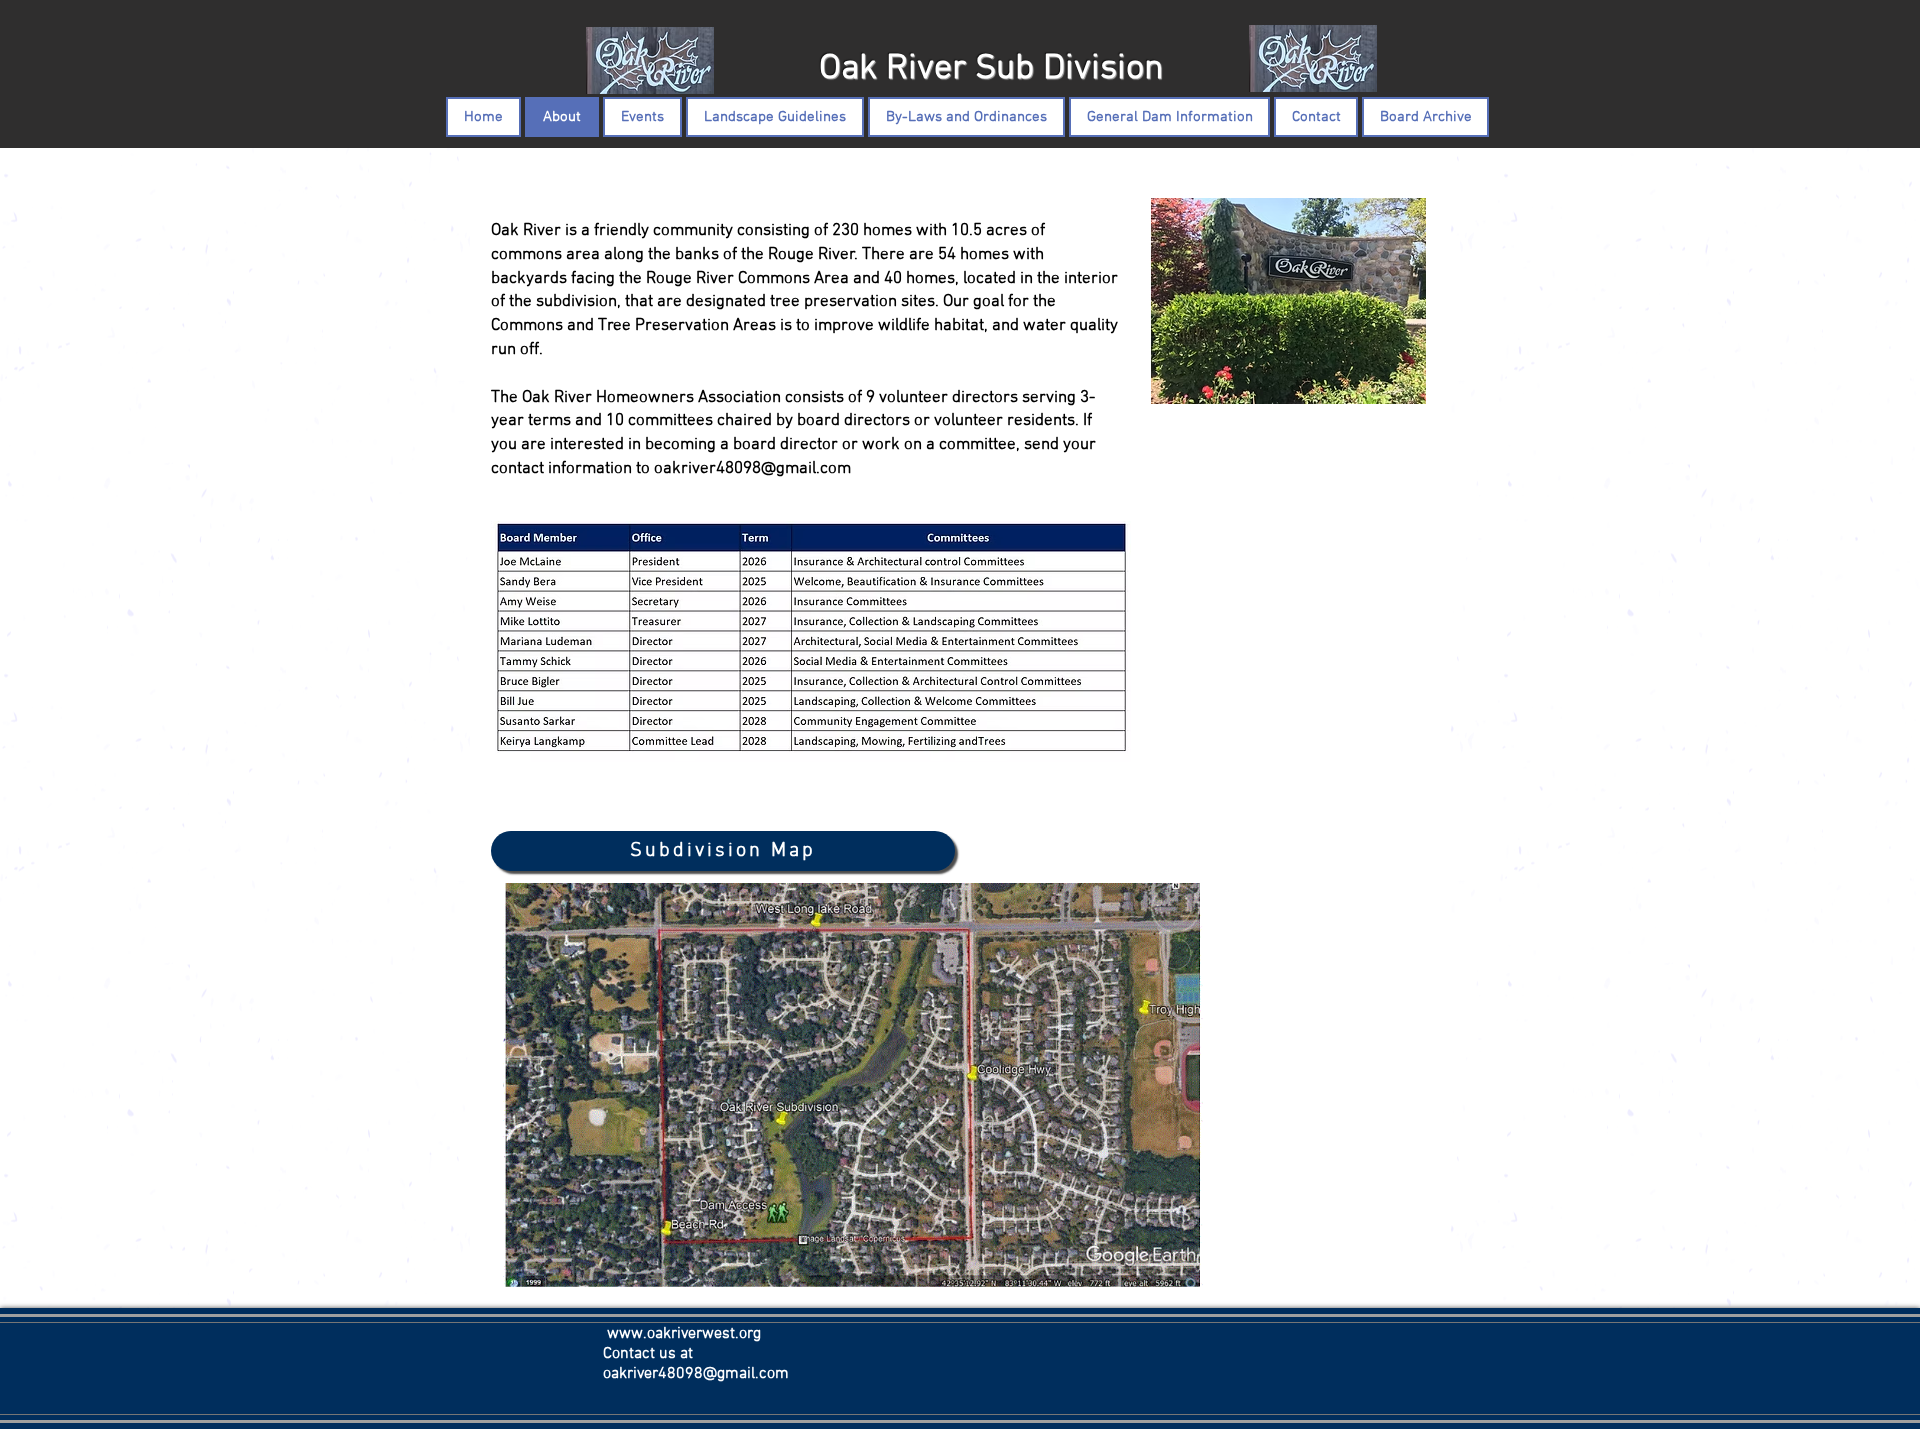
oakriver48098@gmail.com (752, 469)
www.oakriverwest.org (684, 1334)
